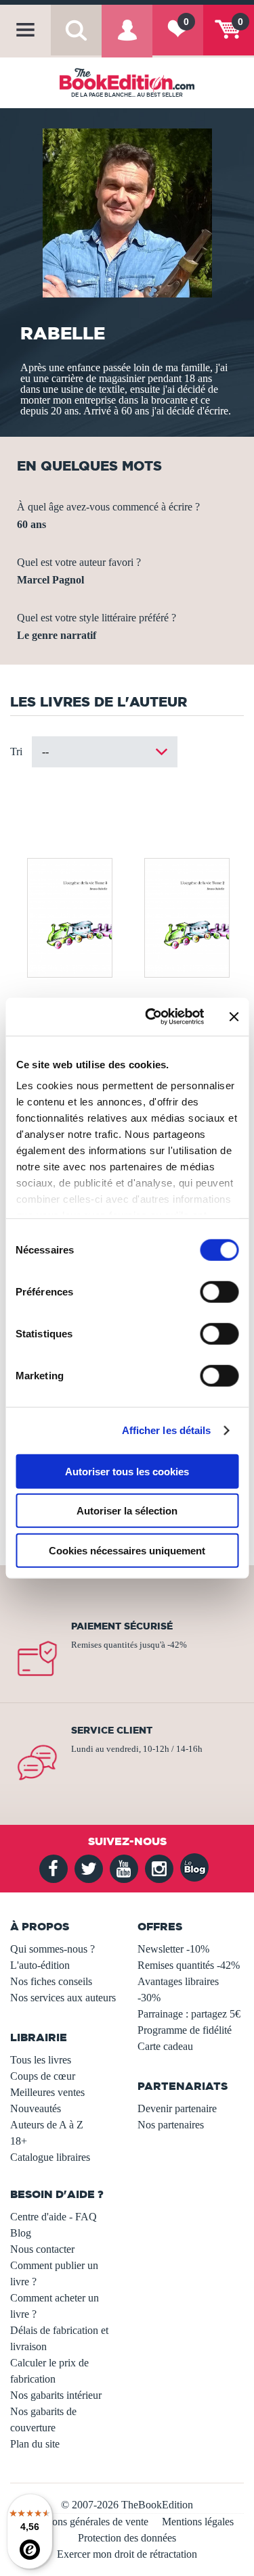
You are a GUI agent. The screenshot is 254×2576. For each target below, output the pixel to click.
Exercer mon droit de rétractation (127, 2554)
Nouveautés (36, 2108)
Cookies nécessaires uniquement (127, 1550)
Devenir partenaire (177, 2108)
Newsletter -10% (173, 1949)
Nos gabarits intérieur (56, 2395)
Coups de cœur (43, 2076)
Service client (112, 1730)
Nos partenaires (171, 2125)
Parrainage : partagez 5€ (189, 2014)
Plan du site (35, 2444)
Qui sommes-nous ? (52, 1949)
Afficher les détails (167, 1430)
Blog (21, 2233)
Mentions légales (198, 2522)
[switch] (219, 1291)
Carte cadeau (165, 2046)
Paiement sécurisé (122, 1626)
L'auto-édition (40, 1965)
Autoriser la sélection (127, 1511)
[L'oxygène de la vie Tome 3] (68, 916)
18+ (19, 2141)
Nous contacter (42, 2249)
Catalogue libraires (50, 2157)
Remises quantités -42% (189, 1965)
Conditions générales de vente (84, 2522)
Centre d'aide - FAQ (54, 2217)
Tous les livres (41, 2060)
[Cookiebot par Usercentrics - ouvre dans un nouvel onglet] (151, 1017)
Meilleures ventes (47, 2092)
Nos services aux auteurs (63, 1998)
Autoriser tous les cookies (127, 1471)
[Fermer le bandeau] (234, 1017)
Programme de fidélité (185, 2030)
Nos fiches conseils (51, 1981)
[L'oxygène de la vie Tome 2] (186, 916)
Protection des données (127, 2538)
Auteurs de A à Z (47, 2125)
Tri (16, 752)
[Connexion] (127, 40)
